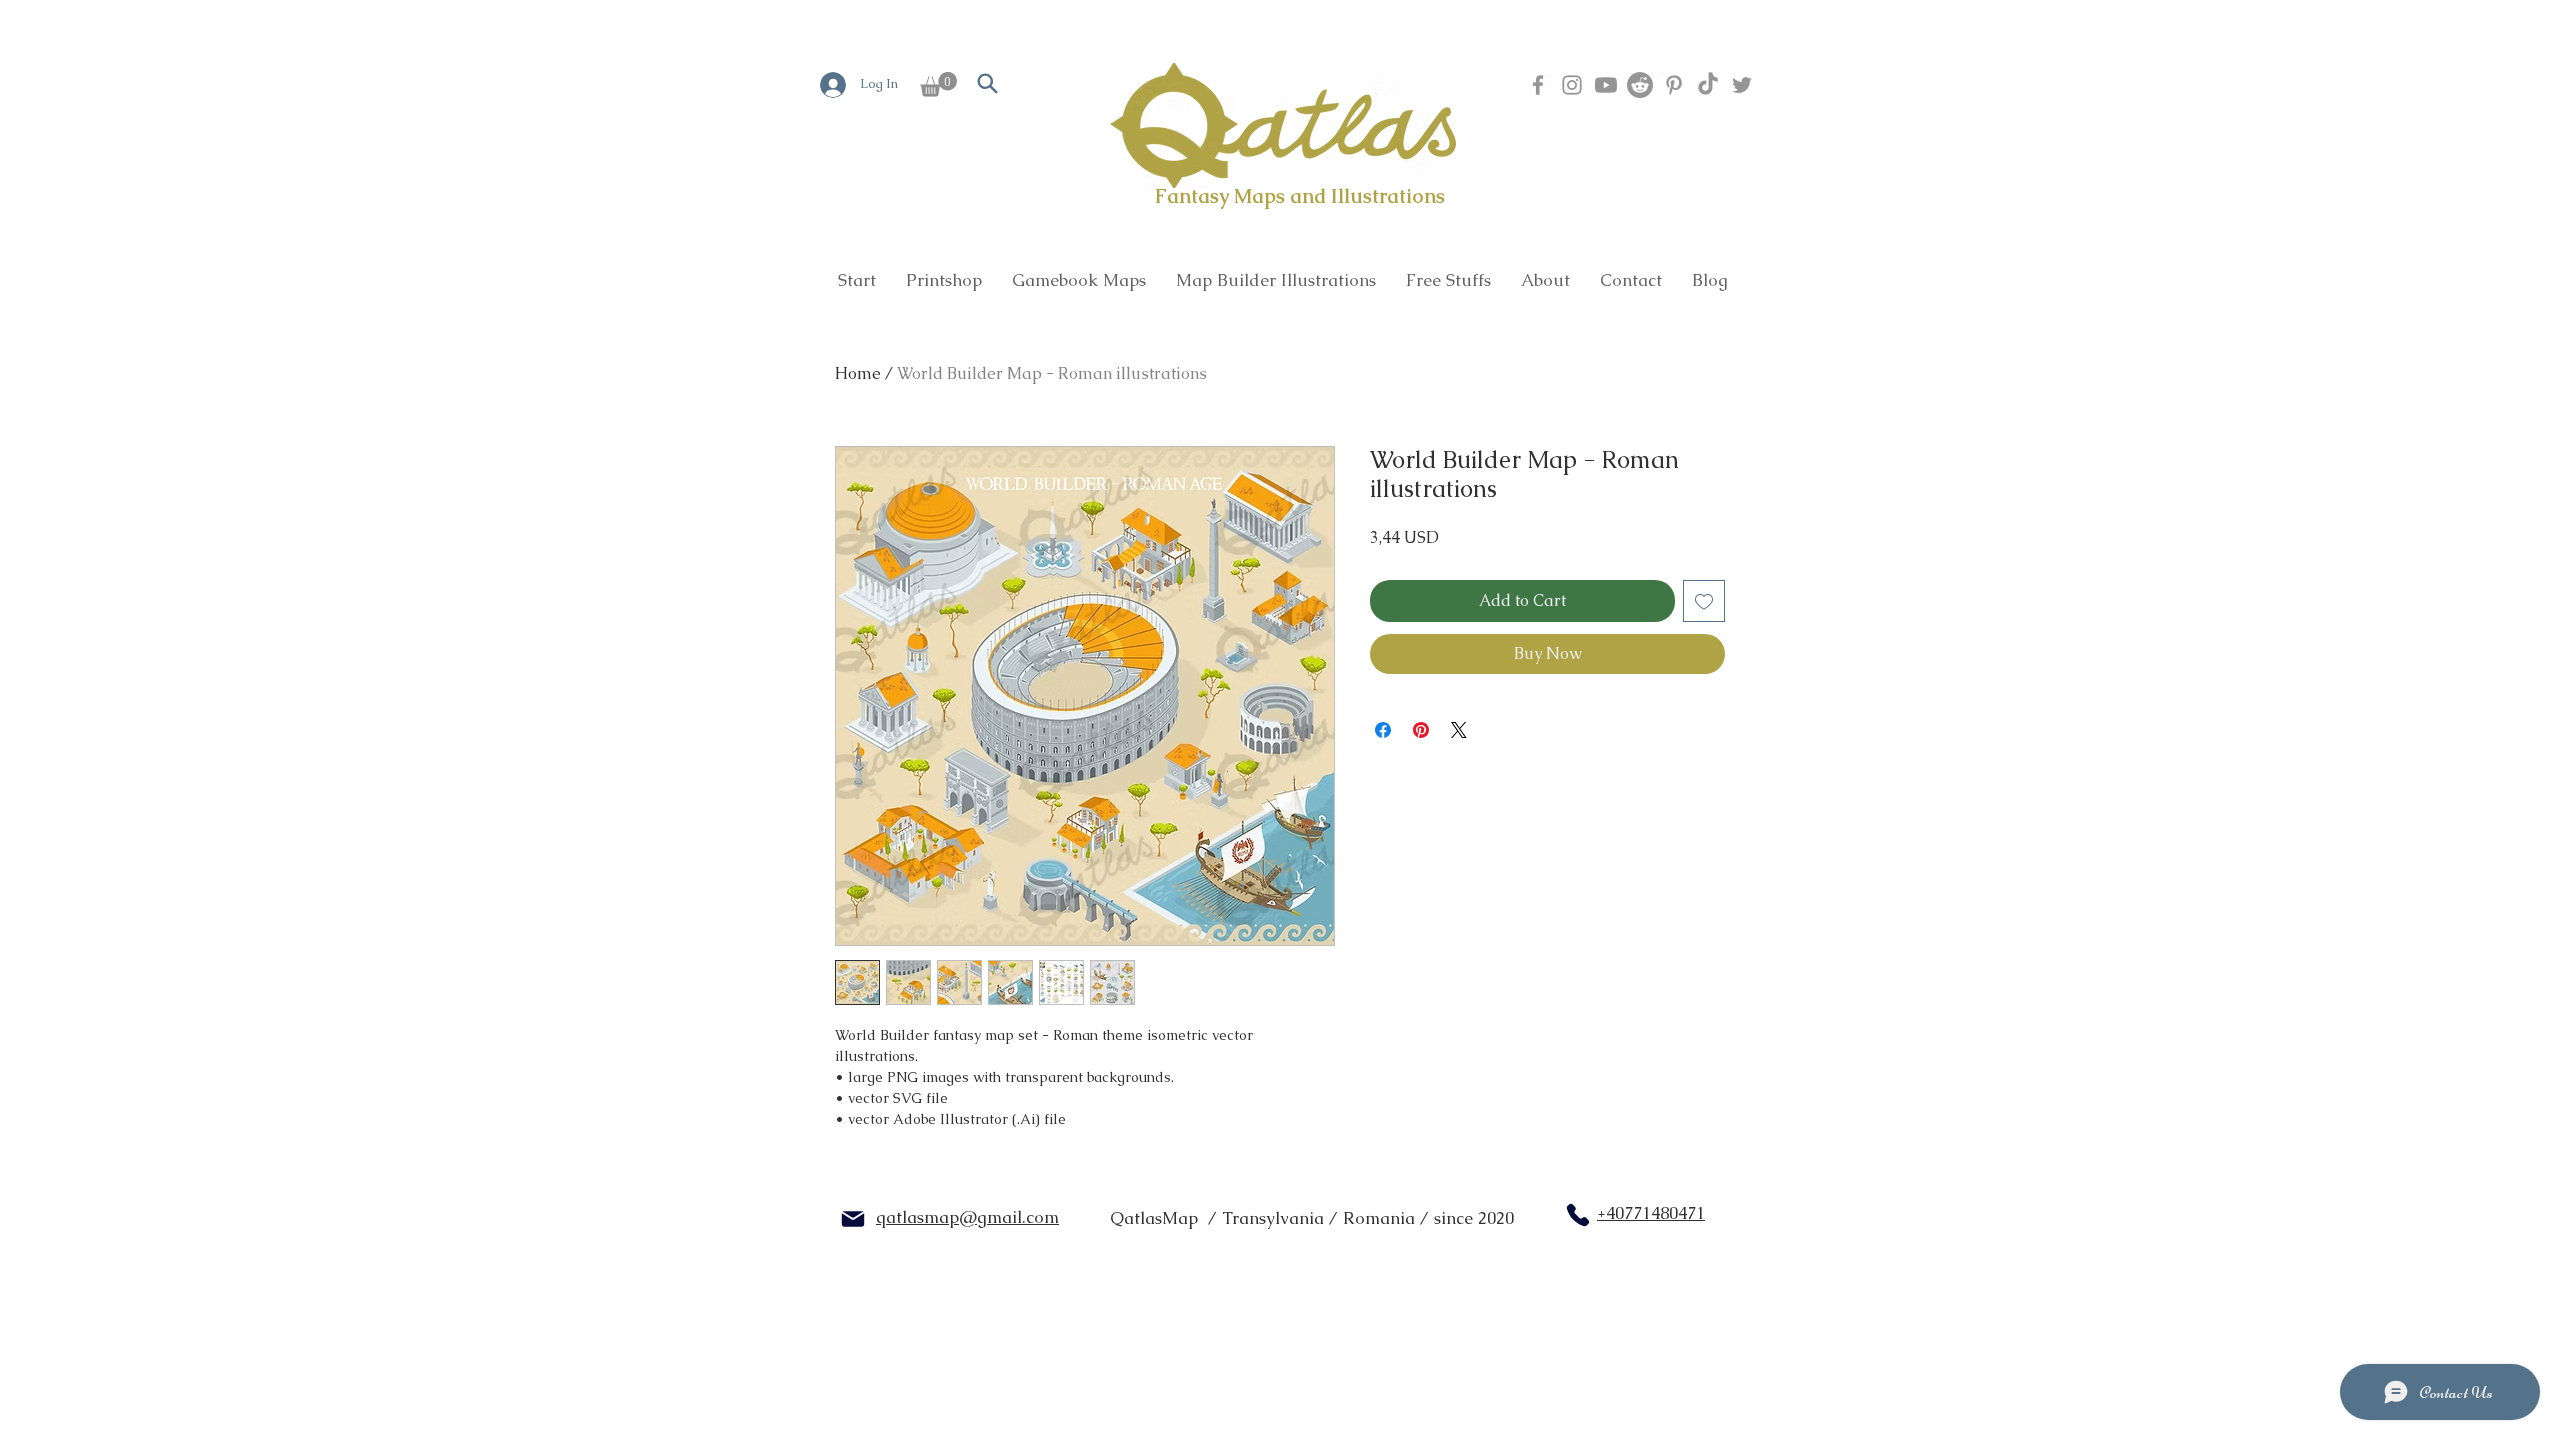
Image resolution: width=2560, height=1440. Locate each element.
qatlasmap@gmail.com (967, 1217)
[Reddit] (1640, 85)
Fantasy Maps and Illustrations (1300, 196)
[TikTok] (1708, 85)
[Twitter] (1742, 85)
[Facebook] (1538, 85)
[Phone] (1578, 1215)
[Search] (987, 83)
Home (858, 373)
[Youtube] (1606, 85)
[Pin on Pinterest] (1421, 730)
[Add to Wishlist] (1704, 601)
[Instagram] (1572, 85)
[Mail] (853, 1219)
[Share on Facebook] (1383, 730)
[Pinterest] (1674, 85)
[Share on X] (1459, 730)
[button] (938, 84)
